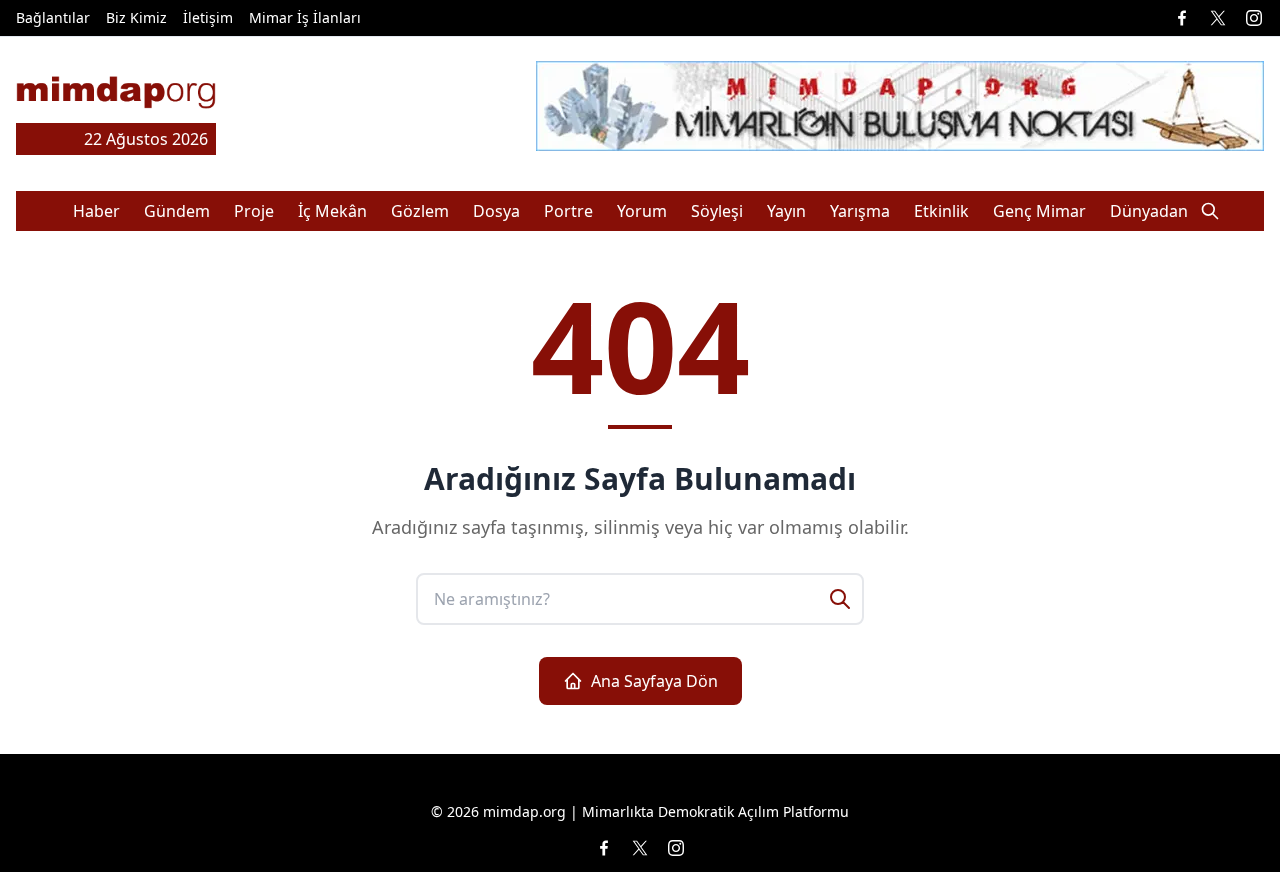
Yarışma (860, 211)
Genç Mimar (1039, 211)
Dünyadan (1149, 211)
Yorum (642, 211)
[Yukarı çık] (1224, 816)
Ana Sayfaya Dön (654, 681)
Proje (254, 211)
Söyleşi (717, 211)
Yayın (786, 211)
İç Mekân (332, 211)
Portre (568, 211)
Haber (96, 211)
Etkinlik (941, 211)
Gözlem (420, 211)
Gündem (177, 211)
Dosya (496, 211)
